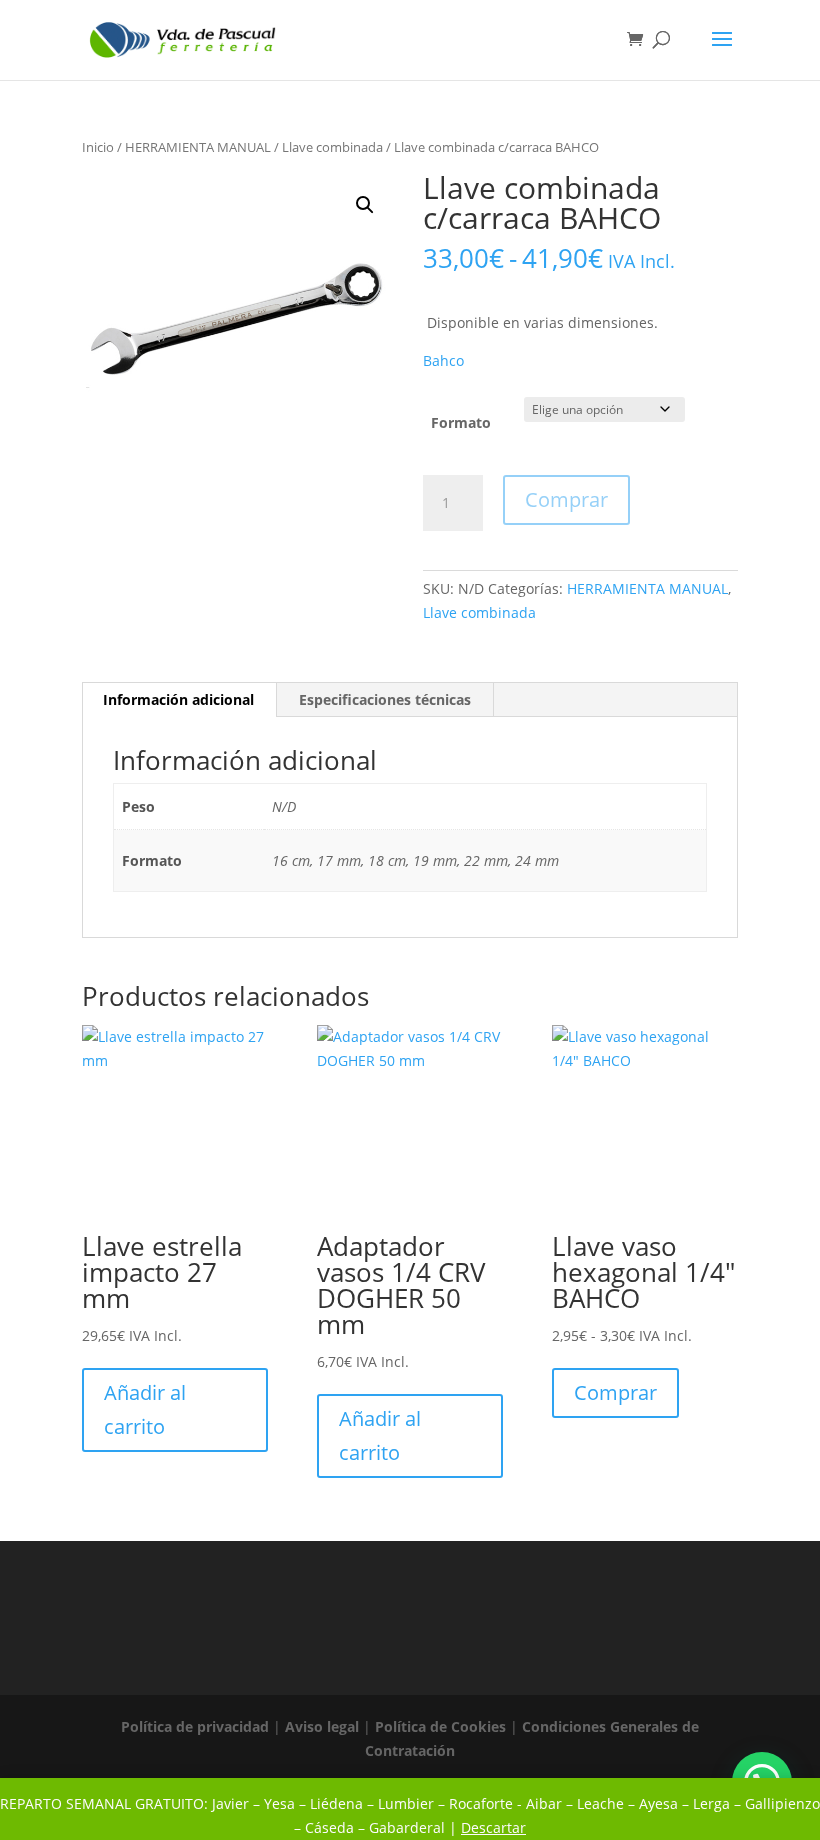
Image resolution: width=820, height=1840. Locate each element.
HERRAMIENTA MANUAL (198, 147)
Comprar (566, 499)
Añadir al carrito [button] (145, 1409)
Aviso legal (322, 1726)
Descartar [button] (493, 1827)
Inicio (98, 147)
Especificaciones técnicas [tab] (385, 699)
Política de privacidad (195, 1726)
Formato (461, 422)
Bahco (443, 360)
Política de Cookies (440, 1726)
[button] (365, 205)
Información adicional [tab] (178, 699)
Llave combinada (332, 147)
